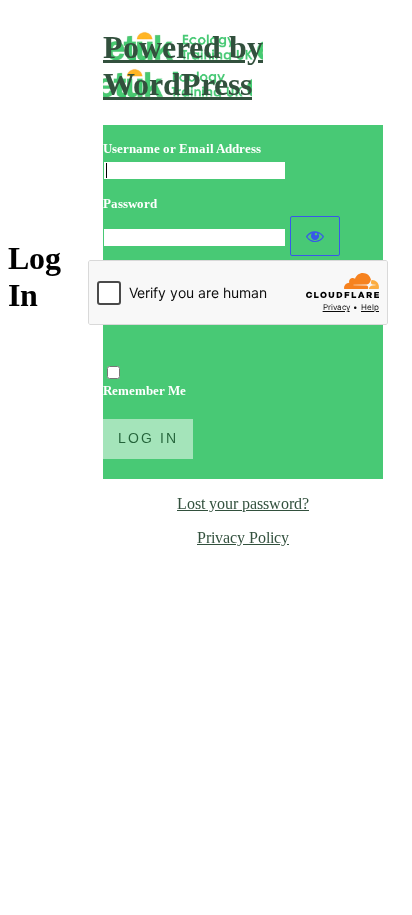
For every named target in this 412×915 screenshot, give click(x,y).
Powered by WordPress (183, 65)
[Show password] (315, 236)
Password (130, 203)
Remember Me (144, 390)
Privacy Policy (243, 537)
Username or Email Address (182, 148)
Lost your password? (243, 503)
